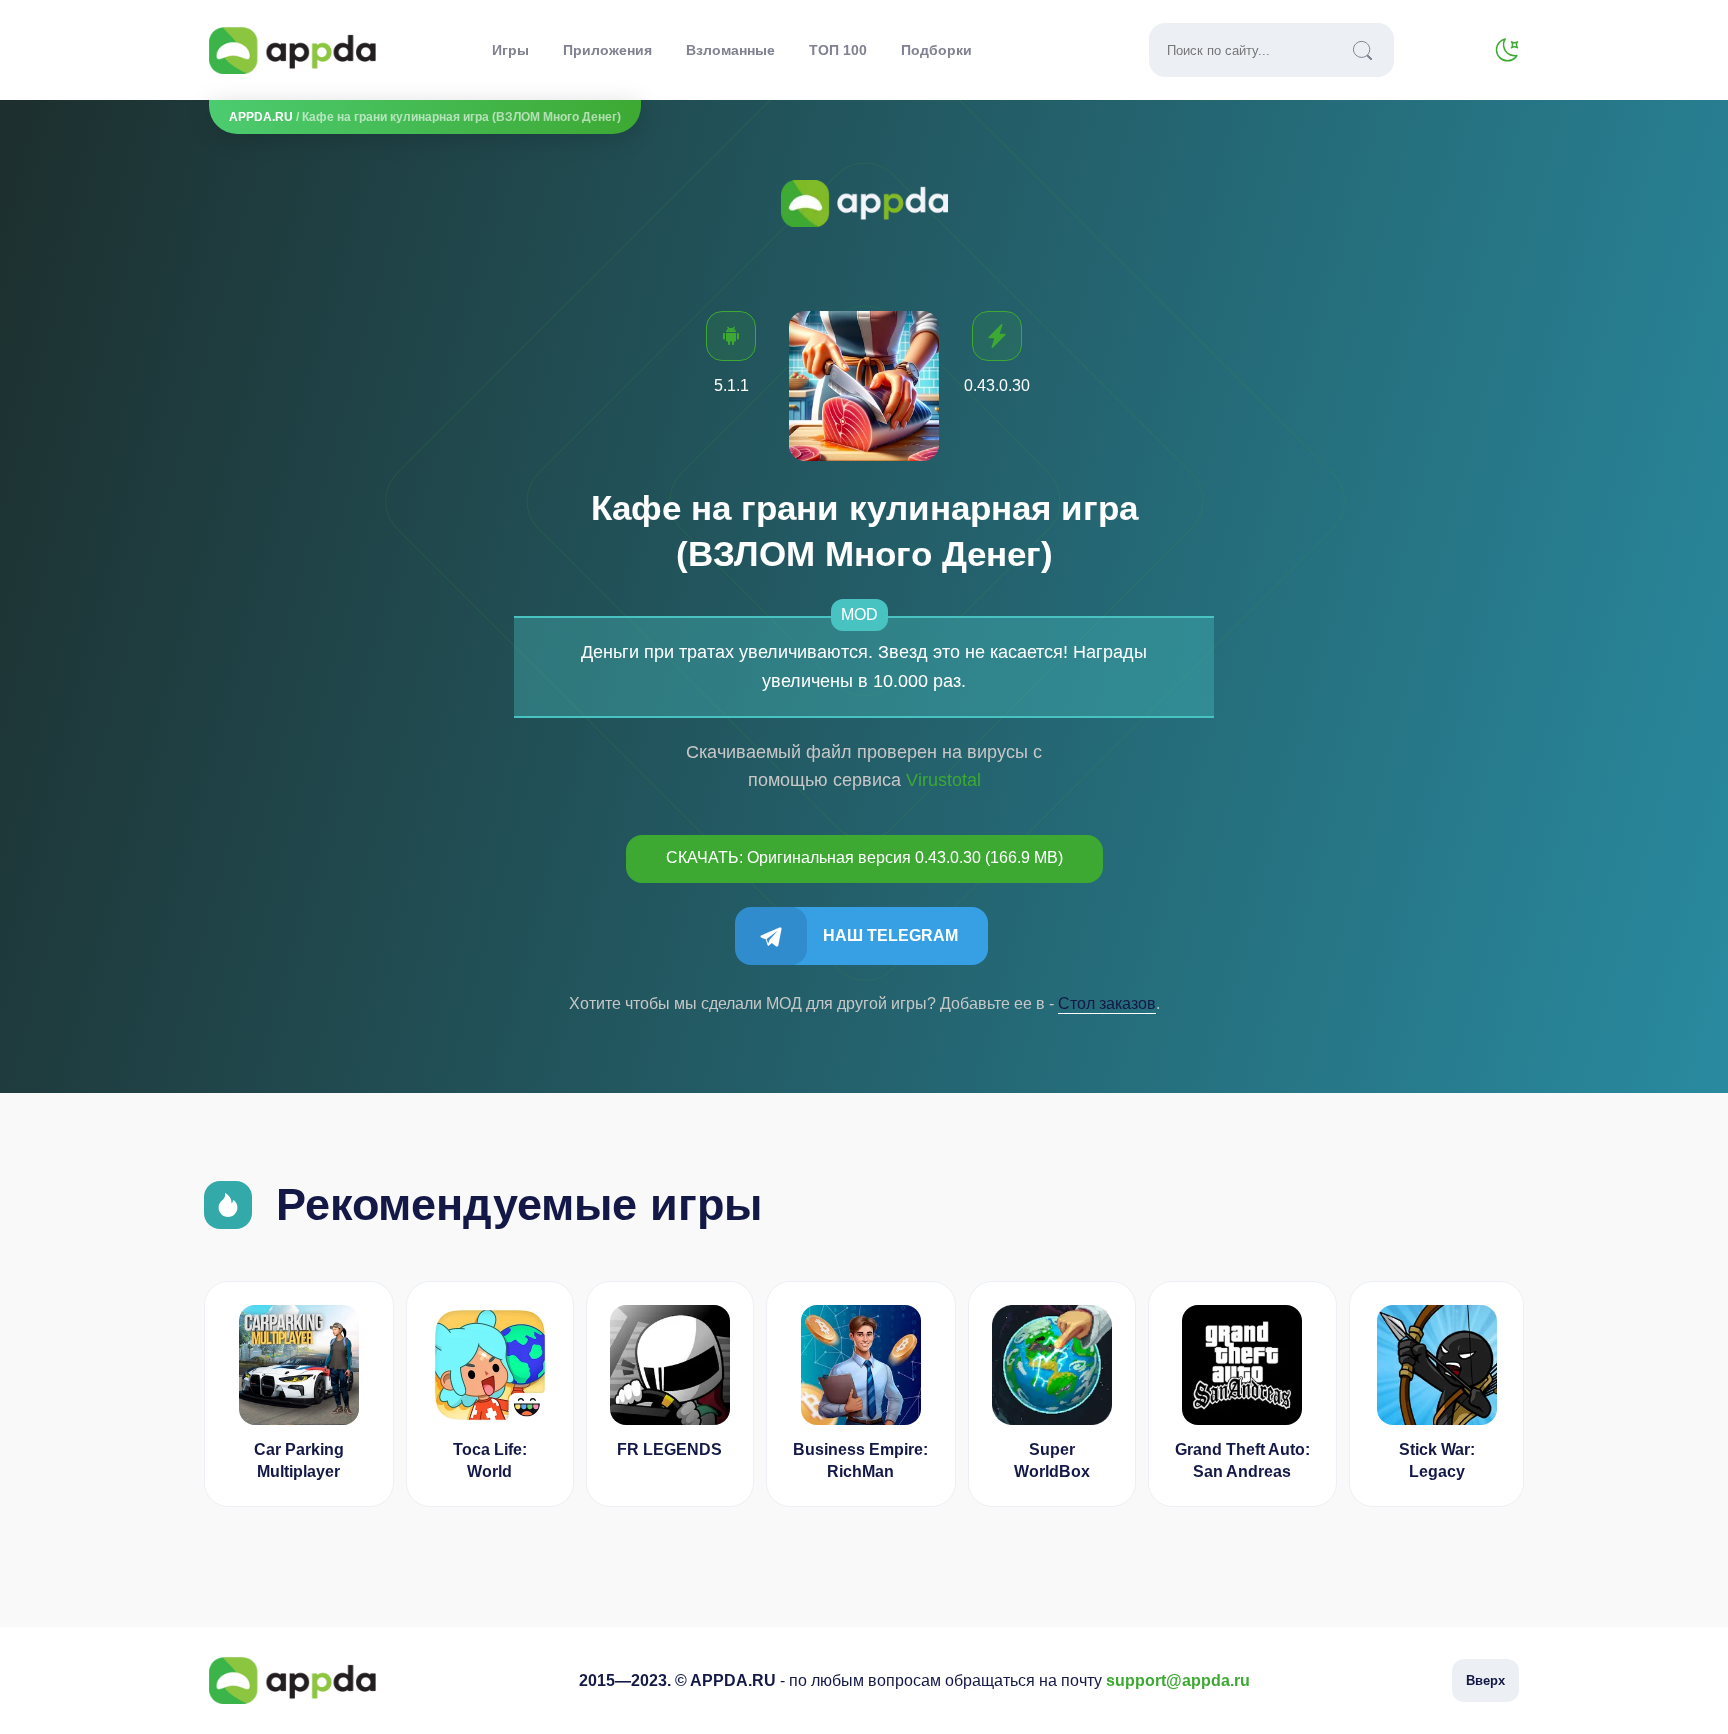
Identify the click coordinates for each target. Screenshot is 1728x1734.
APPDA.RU (261, 117)
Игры (510, 50)
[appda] (292, 50)
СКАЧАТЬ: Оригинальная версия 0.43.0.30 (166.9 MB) (864, 857)
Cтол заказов (1107, 1003)
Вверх (1485, 1680)
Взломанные (730, 50)
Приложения (607, 50)
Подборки (936, 50)
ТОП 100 (838, 50)
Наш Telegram (890, 935)
